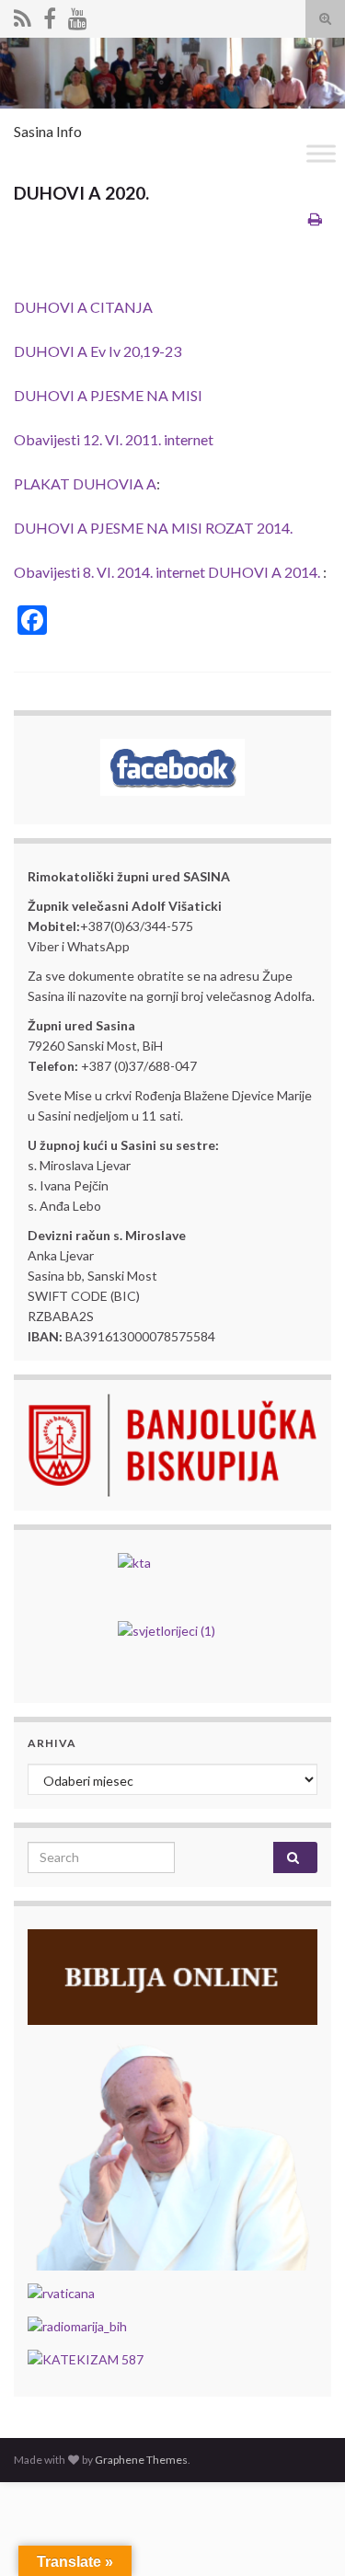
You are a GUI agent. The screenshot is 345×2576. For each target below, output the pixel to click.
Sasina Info (48, 131)
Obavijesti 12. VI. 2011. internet (114, 439)
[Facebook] (50, 15)
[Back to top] (304, 2535)
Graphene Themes (141, 2460)
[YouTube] (78, 15)
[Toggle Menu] (321, 154)
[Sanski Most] (23, 15)
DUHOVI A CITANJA (83, 307)
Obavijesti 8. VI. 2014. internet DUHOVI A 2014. (167, 572)
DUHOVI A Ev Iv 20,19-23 (98, 351)
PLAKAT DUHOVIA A (85, 483)
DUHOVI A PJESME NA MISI (108, 395)
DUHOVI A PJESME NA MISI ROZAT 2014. (153, 528)
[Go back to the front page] (172, 73)
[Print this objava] (315, 218)
